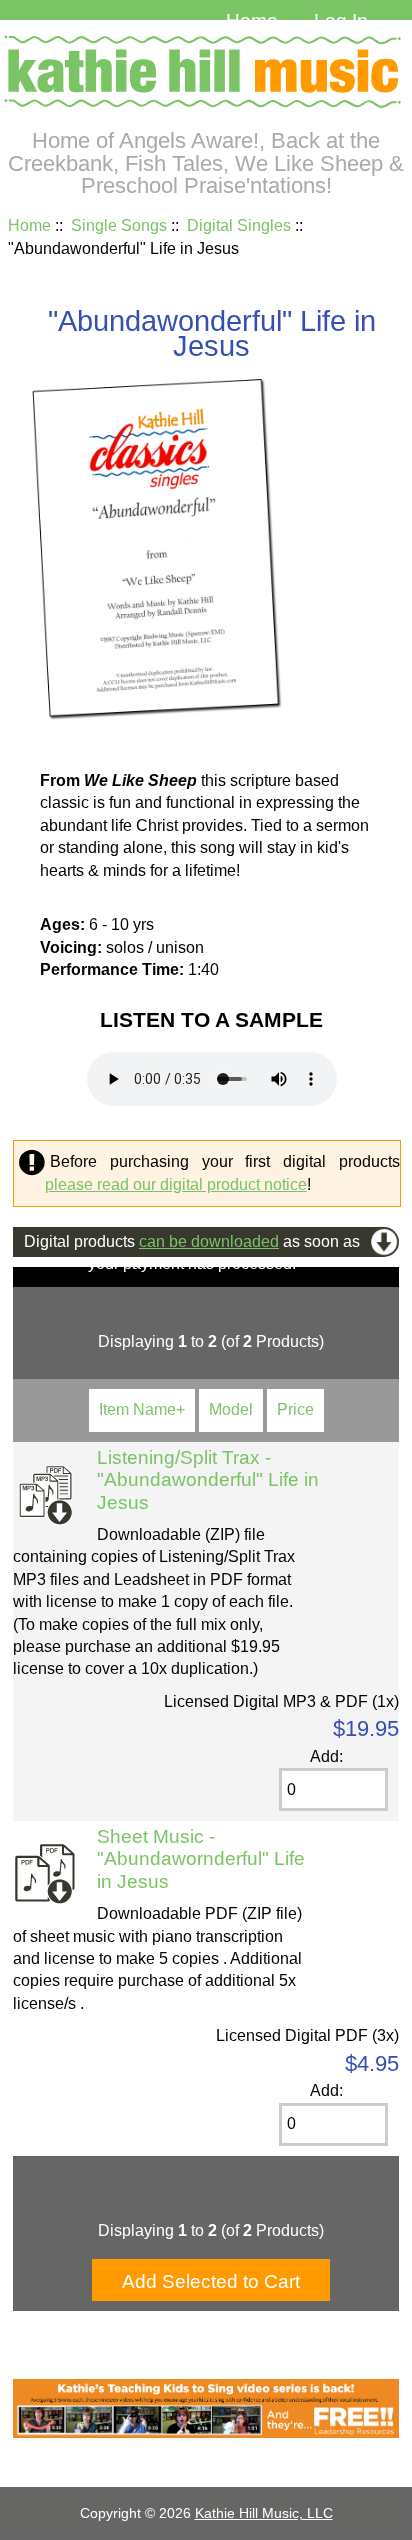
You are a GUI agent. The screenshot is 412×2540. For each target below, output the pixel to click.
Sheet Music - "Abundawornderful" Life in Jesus (201, 1859)
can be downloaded (209, 1241)
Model (231, 1409)
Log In (341, 20)
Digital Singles (239, 225)
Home (252, 20)
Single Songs (119, 225)
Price (295, 1409)
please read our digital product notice (176, 1184)
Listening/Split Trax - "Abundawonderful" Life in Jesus (208, 1480)
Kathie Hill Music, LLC (264, 2513)
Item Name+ (142, 1409)
